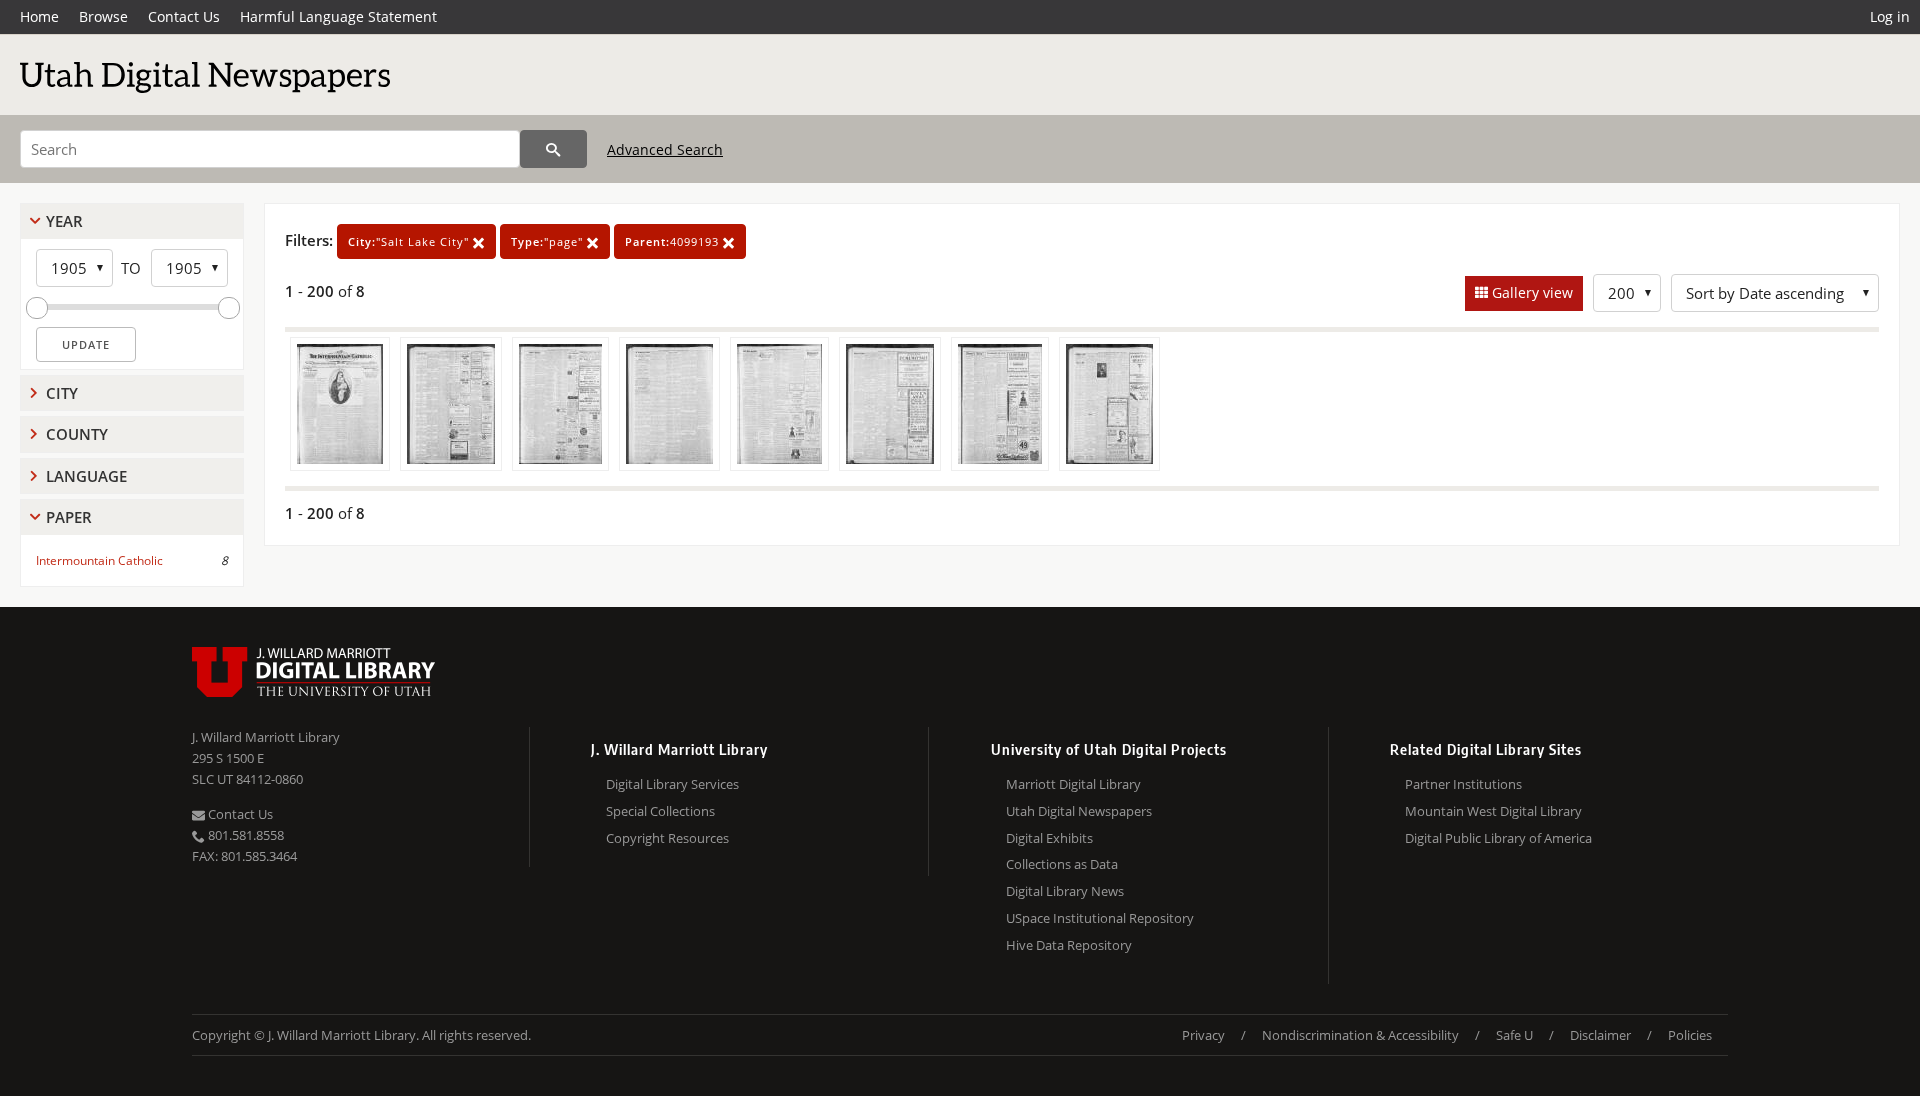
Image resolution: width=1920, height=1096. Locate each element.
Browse (103, 16)
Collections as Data (1062, 864)
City (62, 393)
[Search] (553, 149)
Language (86, 476)
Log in (1890, 16)
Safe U (1514, 1035)
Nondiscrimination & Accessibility (1360, 1035)
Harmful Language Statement (338, 16)
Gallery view (1530, 292)
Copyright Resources (667, 838)
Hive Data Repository (1069, 945)
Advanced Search (665, 149)
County (77, 434)
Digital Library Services (672, 784)
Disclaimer (1600, 1035)
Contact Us (184, 16)
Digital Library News (1065, 891)
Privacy (1203, 1035)
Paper (69, 517)
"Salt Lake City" (410, 241)
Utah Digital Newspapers (1079, 811)
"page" (549, 241)
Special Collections (660, 811)
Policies (1690, 1035)
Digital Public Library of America (1498, 838)
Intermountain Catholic (99, 560)
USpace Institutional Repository (1100, 918)
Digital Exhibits (1049, 838)
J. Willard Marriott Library (266, 737)
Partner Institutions (1463, 784)
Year (64, 221)
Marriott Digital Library (1073, 784)
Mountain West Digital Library (1493, 811)
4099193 (674, 241)
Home (39, 16)
